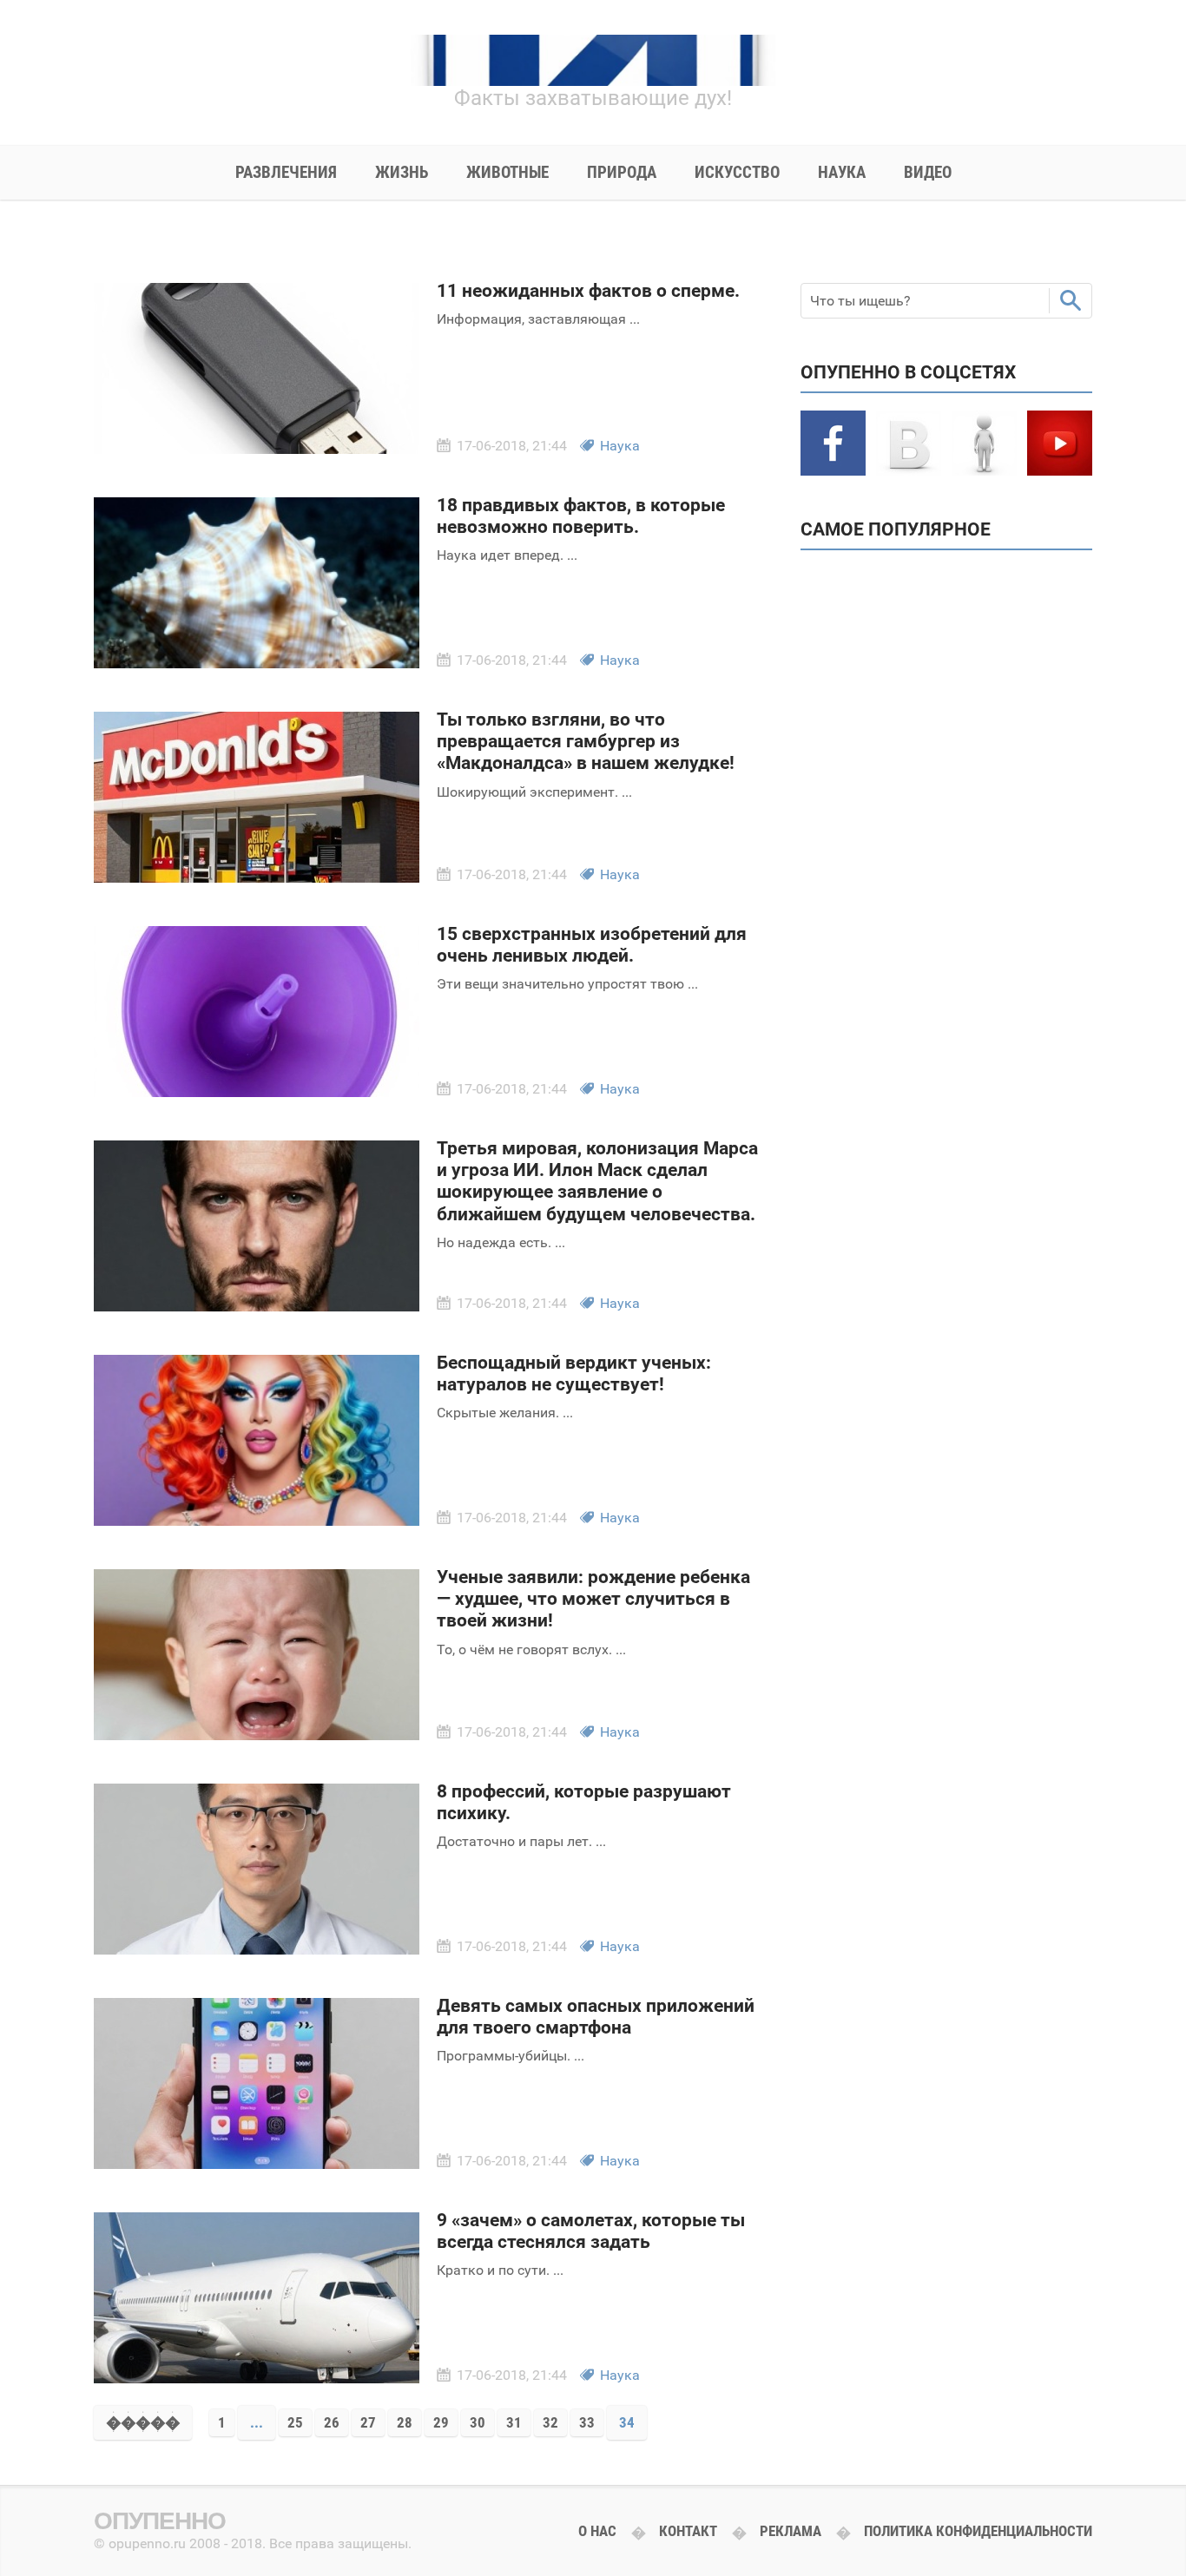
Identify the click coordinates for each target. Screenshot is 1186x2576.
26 (332, 2422)
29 (441, 2422)
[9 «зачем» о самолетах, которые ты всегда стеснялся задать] (257, 2378)
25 (295, 2422)
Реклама (791, 2531)
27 (368, 2422)
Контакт (688, 2531)
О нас (597, 2531)
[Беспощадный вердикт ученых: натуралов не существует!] (257, 1520)
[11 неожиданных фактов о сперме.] (257, 448)
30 (478, 2422)
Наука (620, 446)
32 (550, 2422)
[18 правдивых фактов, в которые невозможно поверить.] (257, 663)
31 (514, 2422)
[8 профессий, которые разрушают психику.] (257, 1949)
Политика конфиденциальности (978, 2531)
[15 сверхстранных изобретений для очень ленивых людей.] (257, 1091)
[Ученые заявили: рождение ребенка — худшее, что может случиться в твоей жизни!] (257, 1735)
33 (587, 2422)
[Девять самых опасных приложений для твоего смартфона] (257, 2163)
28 (405, 2422)
